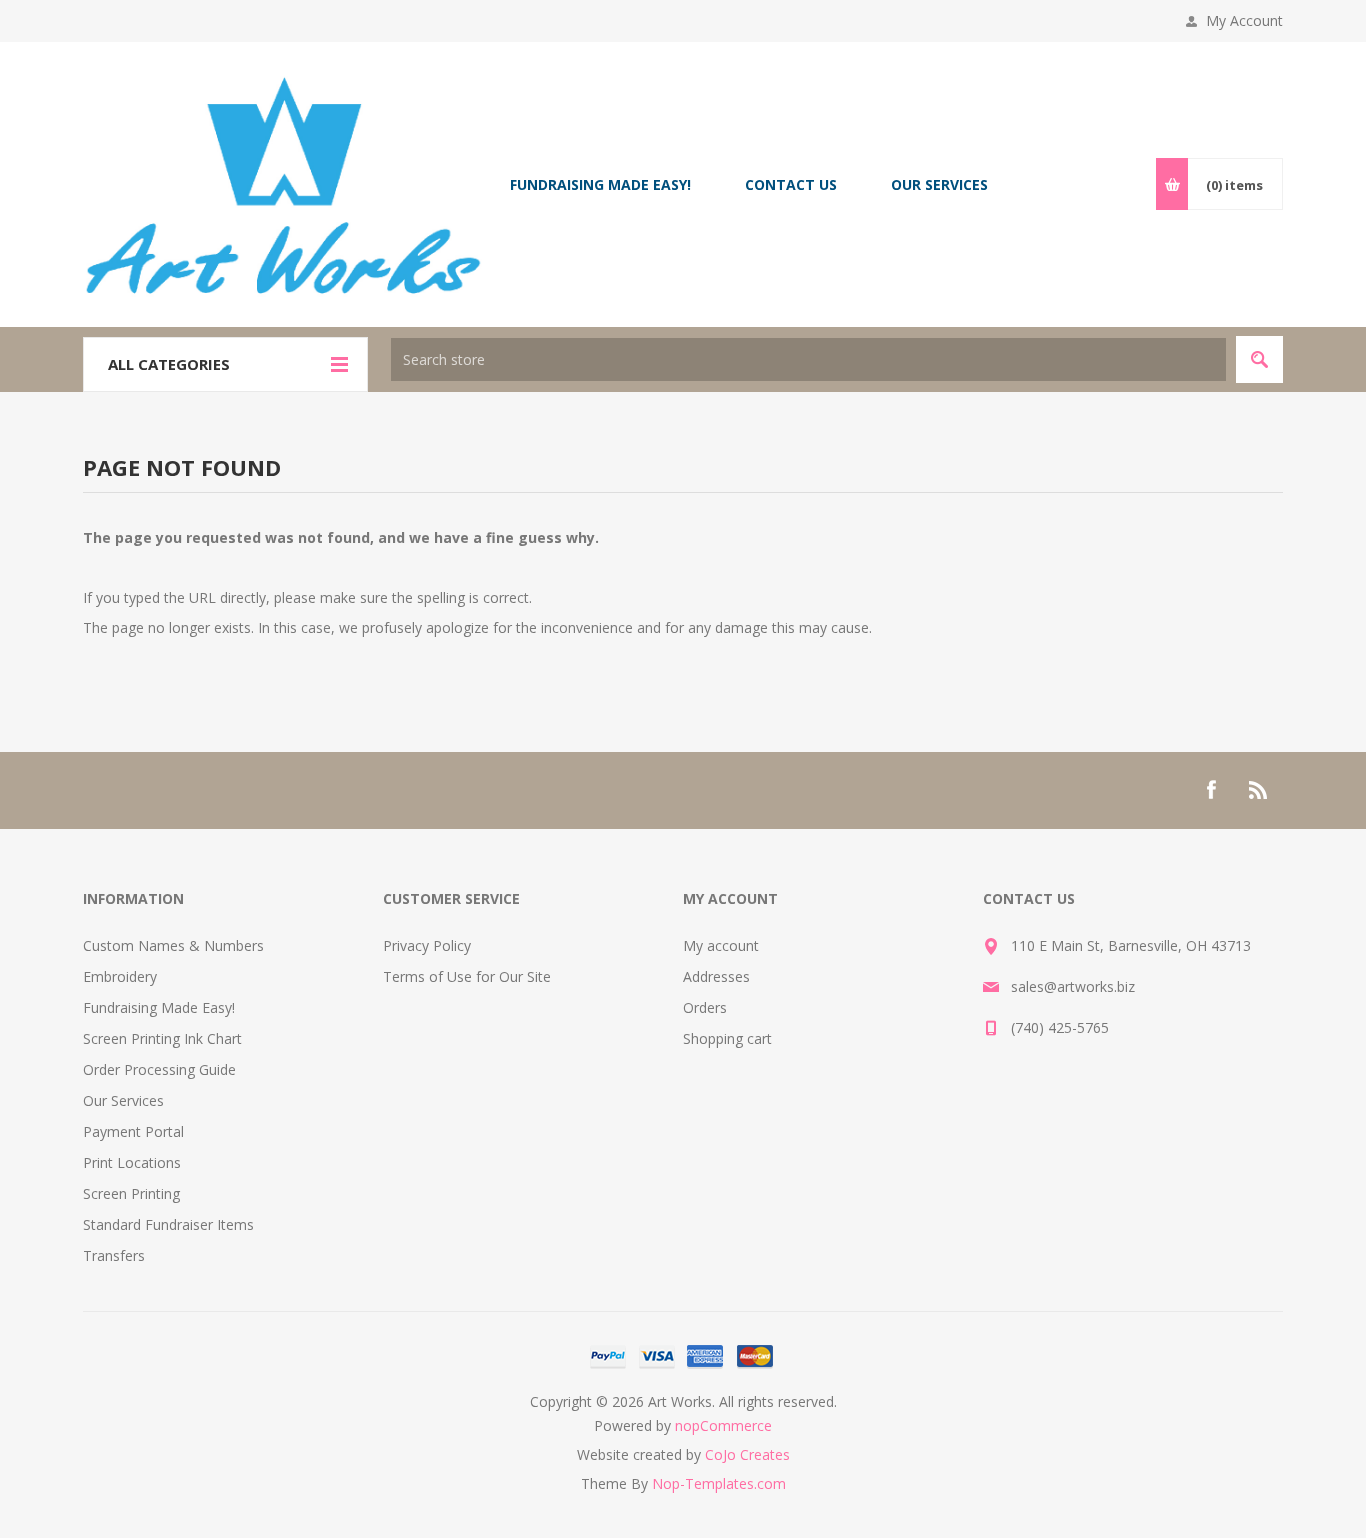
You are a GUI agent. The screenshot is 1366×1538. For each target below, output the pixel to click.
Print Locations (132, 1162)
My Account (1244, 20)
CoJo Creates (747, 1454)
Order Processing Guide (159, 1069)
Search (1259, 359)
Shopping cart (727, 1038)
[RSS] (1259, 790)
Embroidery (120, 976)
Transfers (114, 1255)
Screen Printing (131, 1193)
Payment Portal (133, 1131)
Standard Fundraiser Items (168, 1224)
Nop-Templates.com (719, 1483)
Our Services (123, 1100)
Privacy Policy (427, 945)
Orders (705, 1007)
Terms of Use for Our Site (467, 976)
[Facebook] (1211, 790)
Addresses (716, 976)
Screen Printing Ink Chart (162, 1038)
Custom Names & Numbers (173, 945)
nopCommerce (723, 1425)
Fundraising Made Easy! (159, 1007)
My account (721, 945)
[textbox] (808, 359)
